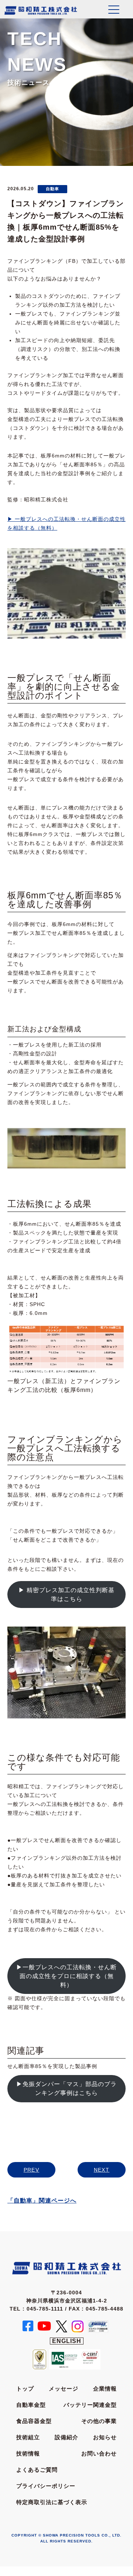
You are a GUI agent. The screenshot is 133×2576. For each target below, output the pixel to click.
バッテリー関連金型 (90, 2405)
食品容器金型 (34, 2421)
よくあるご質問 (37, 2470)
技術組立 (28, 2437)
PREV (32, 2170)
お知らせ (105, 2437)
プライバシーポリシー (46, 2486)
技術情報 (28, 2453)
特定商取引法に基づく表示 (52, 2502)
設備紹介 (66, 2437)
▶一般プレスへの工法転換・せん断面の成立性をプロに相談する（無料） (66, 1976)
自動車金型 (31, 2405)
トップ (25, 2389)
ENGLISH (67, 2341)
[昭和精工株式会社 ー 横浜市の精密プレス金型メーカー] (41, 10)
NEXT (102, 2170)
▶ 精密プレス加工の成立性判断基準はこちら (66, 1595)
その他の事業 (99, 2421)
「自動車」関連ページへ (42, 2201)
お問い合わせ (99, 2453)
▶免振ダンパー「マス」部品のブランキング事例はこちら (66, 2088)
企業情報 (105, 2389)
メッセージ (64, 2389)
